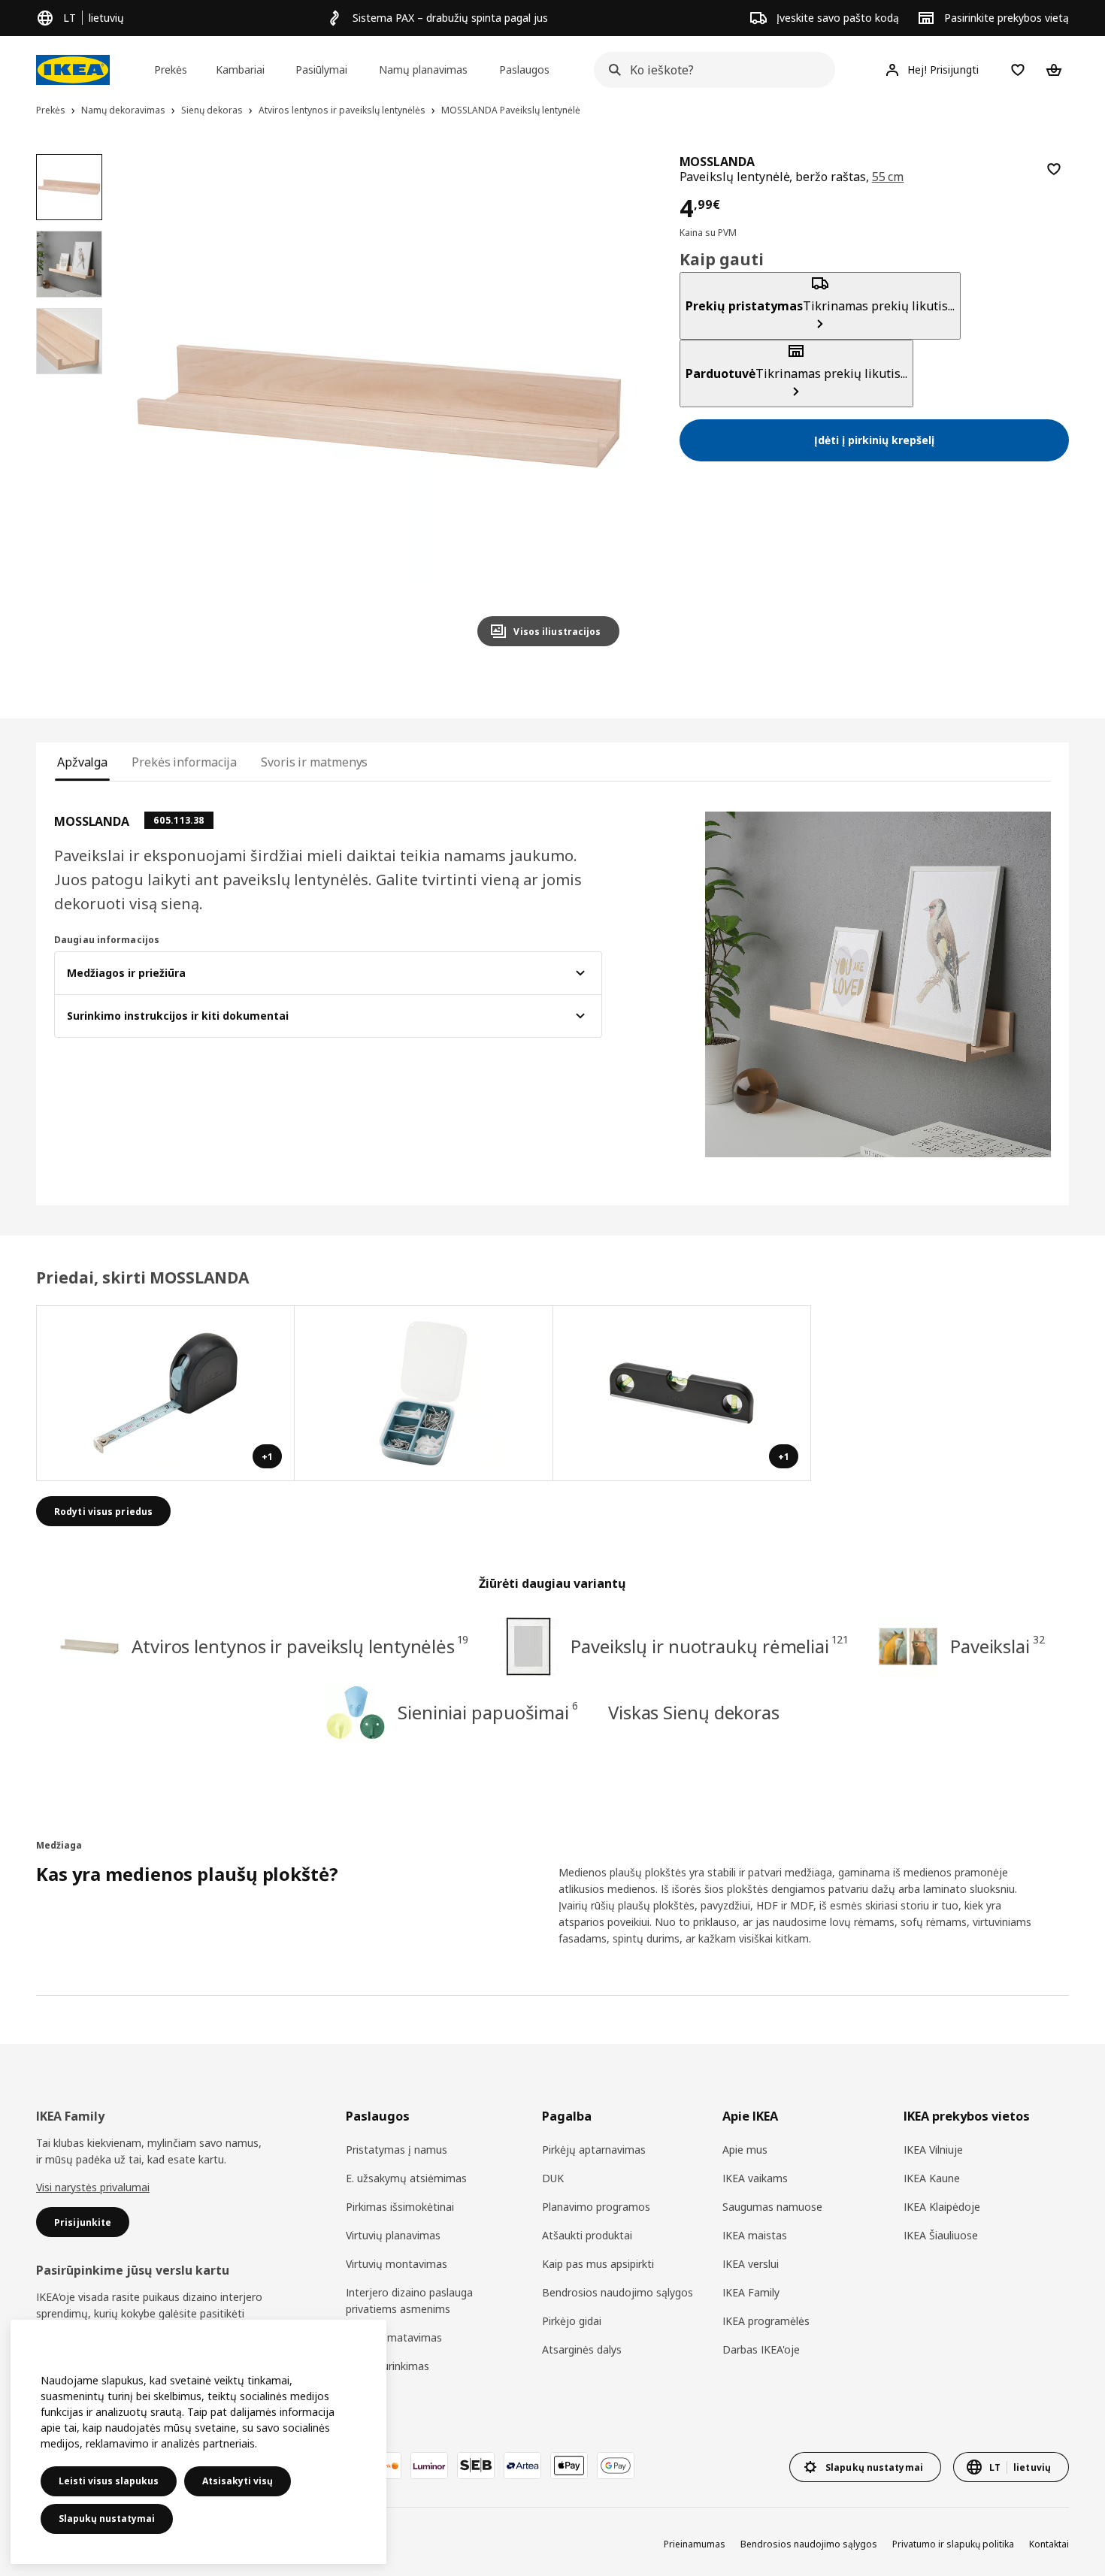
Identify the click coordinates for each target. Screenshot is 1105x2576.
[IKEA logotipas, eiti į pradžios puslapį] (73, 70)
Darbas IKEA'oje (761, 2349)
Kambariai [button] (240, 70)
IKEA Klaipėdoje (942, 2207)
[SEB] (476, 2466)
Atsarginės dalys (582, 2349)
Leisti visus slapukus (109, 2481)
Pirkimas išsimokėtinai (400, 2207)
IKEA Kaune (932, 2178)
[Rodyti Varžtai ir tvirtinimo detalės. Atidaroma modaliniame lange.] (424, 1393)
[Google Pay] (616, 2466)
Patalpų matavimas (394, 2337)
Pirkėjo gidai (572, 2321)
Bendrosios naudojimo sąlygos (618, 2292)
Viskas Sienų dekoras (694, 1712)
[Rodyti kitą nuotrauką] (601, 406)
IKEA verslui (751, 2264)
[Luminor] (429, 2466)
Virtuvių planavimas (393, 2235)
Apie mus (745, 2150)
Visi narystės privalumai (93, 2187)
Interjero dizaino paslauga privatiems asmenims (409, 2301)
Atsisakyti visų (238, 2481)
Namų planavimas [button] (423, 70)
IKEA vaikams (755, 2178)
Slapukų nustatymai (107, 2519)
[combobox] (710, 70)
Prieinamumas (695, 2544)
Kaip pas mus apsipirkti (598, 2264)
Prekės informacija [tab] (184, 762)
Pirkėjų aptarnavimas (594, 2150)
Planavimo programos (596, 2207)
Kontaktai (1049, 2544)
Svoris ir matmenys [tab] (314, 762)
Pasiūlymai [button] (321, 70)
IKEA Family (751, 2292)
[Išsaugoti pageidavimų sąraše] (1054, 169)
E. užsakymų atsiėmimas (406, 2178)
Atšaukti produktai (587, 2235)
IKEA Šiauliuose (941, 2235)
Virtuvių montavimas (397, 2264)
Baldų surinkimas (388, 2366)
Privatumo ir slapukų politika (953, 2544)
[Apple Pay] (569, 2466)
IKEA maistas (755, 2235)
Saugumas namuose (772, 2207)
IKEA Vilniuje (933, 2150)
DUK (553, 2178)
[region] (378, 406)
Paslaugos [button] (524, 70)
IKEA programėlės (766, 2321)
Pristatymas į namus (397, 2150)
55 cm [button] (888, 177)
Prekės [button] (171, 70)
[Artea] (522, 2466)
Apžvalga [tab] (82, 762)
